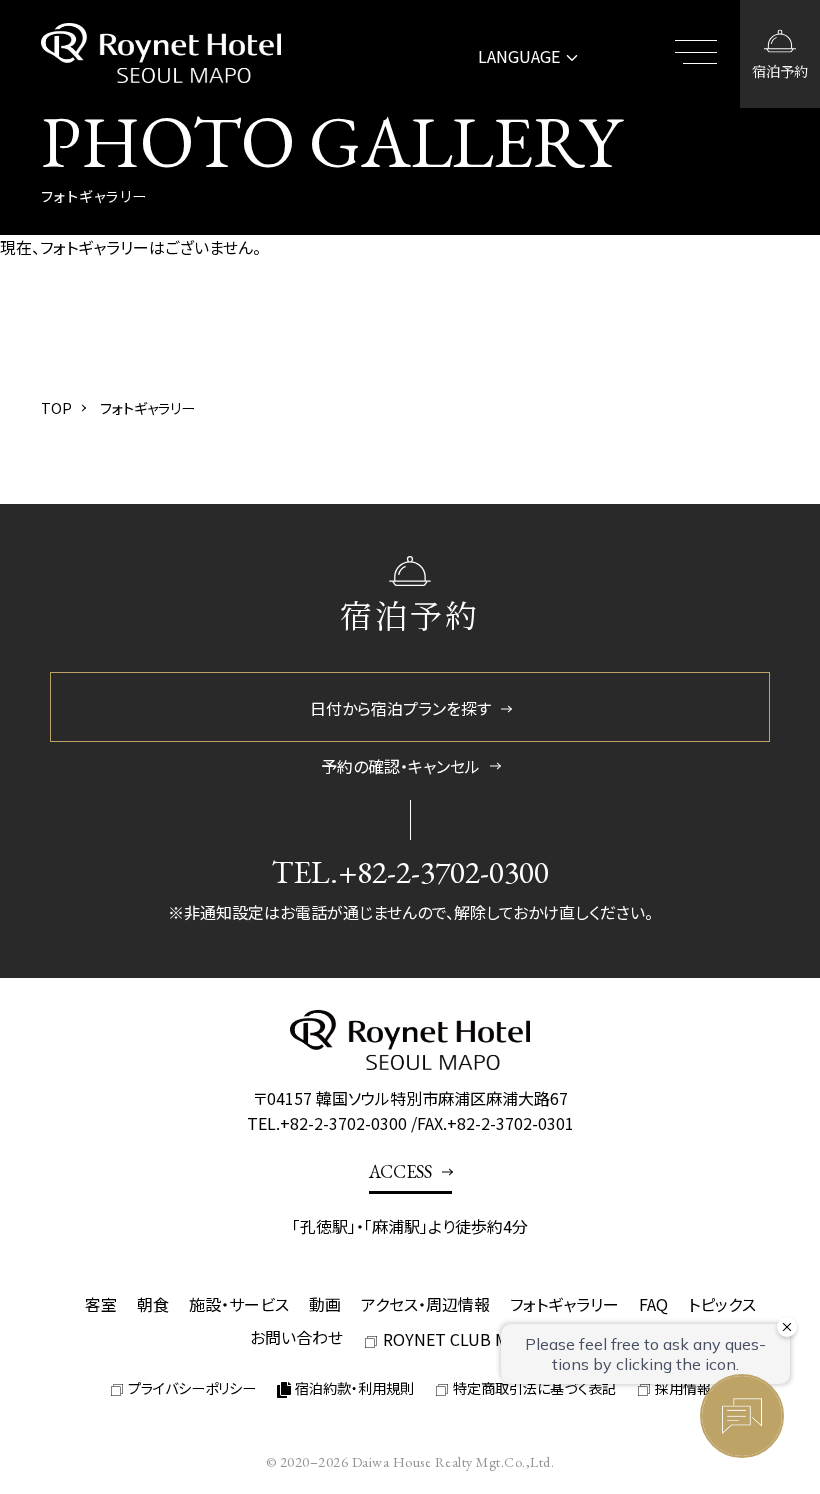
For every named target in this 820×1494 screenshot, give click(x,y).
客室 (101, 1304)
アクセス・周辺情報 (425, 1304)
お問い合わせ (296, 1337)
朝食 (153, 1304)
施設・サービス (239, 1304)
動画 (325, 1304)
